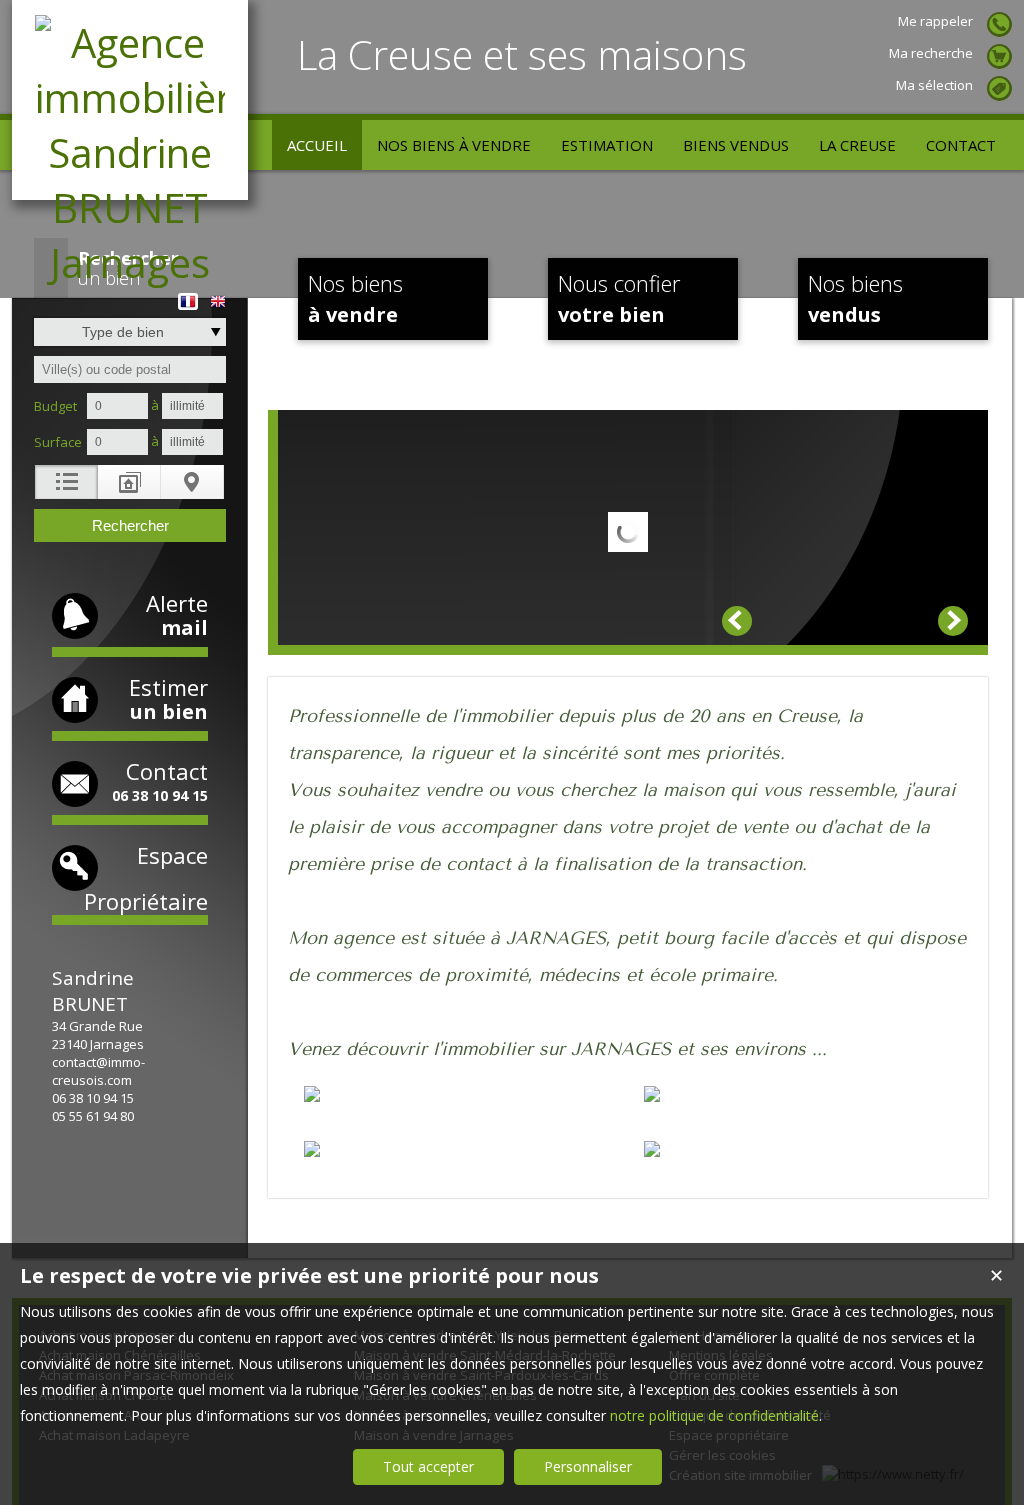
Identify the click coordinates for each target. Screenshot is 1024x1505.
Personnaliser (588, 1466)
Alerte (177, 614)
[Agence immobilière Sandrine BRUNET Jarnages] (130, 262)
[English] (218, 294)
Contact (160, 780)
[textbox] (130, 369)
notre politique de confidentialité (714, 1415)
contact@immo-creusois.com (98, 1071)
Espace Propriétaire (146, 878)
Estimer (168, 698)
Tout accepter (428, 1466)
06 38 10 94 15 (93, 1098)
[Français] (188, 294)
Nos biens (355, 298)
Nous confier (619, 298)
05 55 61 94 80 (93, 1116)
